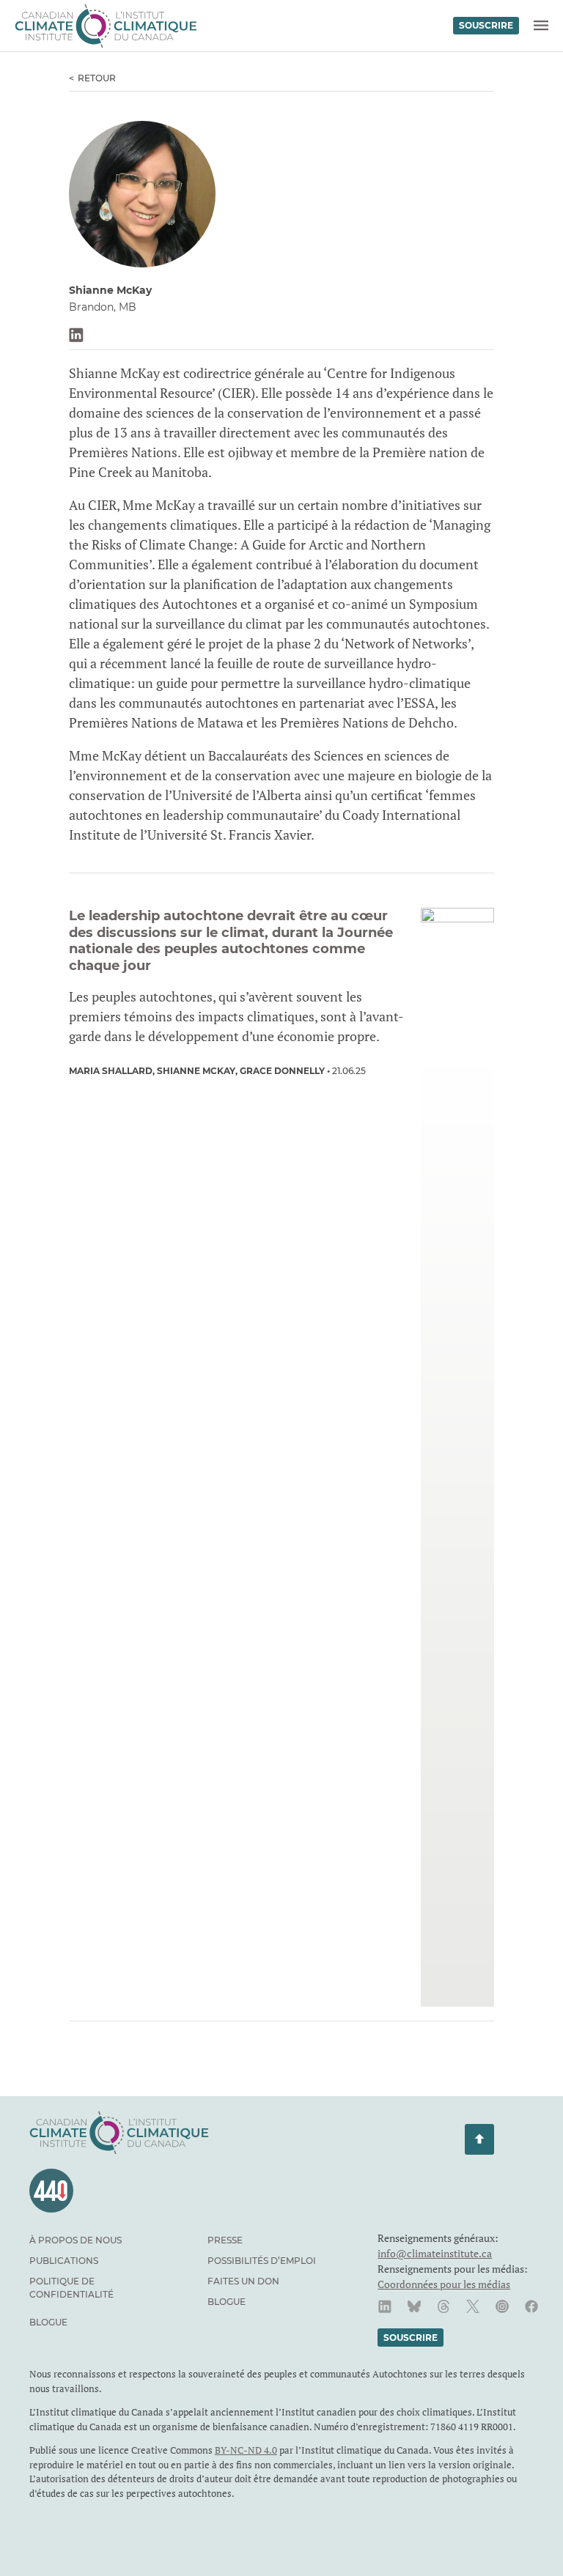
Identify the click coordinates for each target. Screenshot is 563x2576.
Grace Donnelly (282, 1071)
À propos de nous (76, 2240)
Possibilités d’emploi (262, 2261)
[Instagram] (502, 2306)
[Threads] (444, 2306)
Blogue (227, 2302)
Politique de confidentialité (71, 2288)
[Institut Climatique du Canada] (106, 26)
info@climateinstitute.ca (435, 2253)
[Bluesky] (414, 2306)
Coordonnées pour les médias (444, 2284)
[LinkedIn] (385, 2306)
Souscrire (486, 25)
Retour (97, 78)
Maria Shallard (111, 1071)
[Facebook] (531, 2306)
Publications (64, 2261)
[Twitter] (473, 2306)
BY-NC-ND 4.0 (246, 2450)
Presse (225, 2240)
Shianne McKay (196, 1071)
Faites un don (243, 2281)
